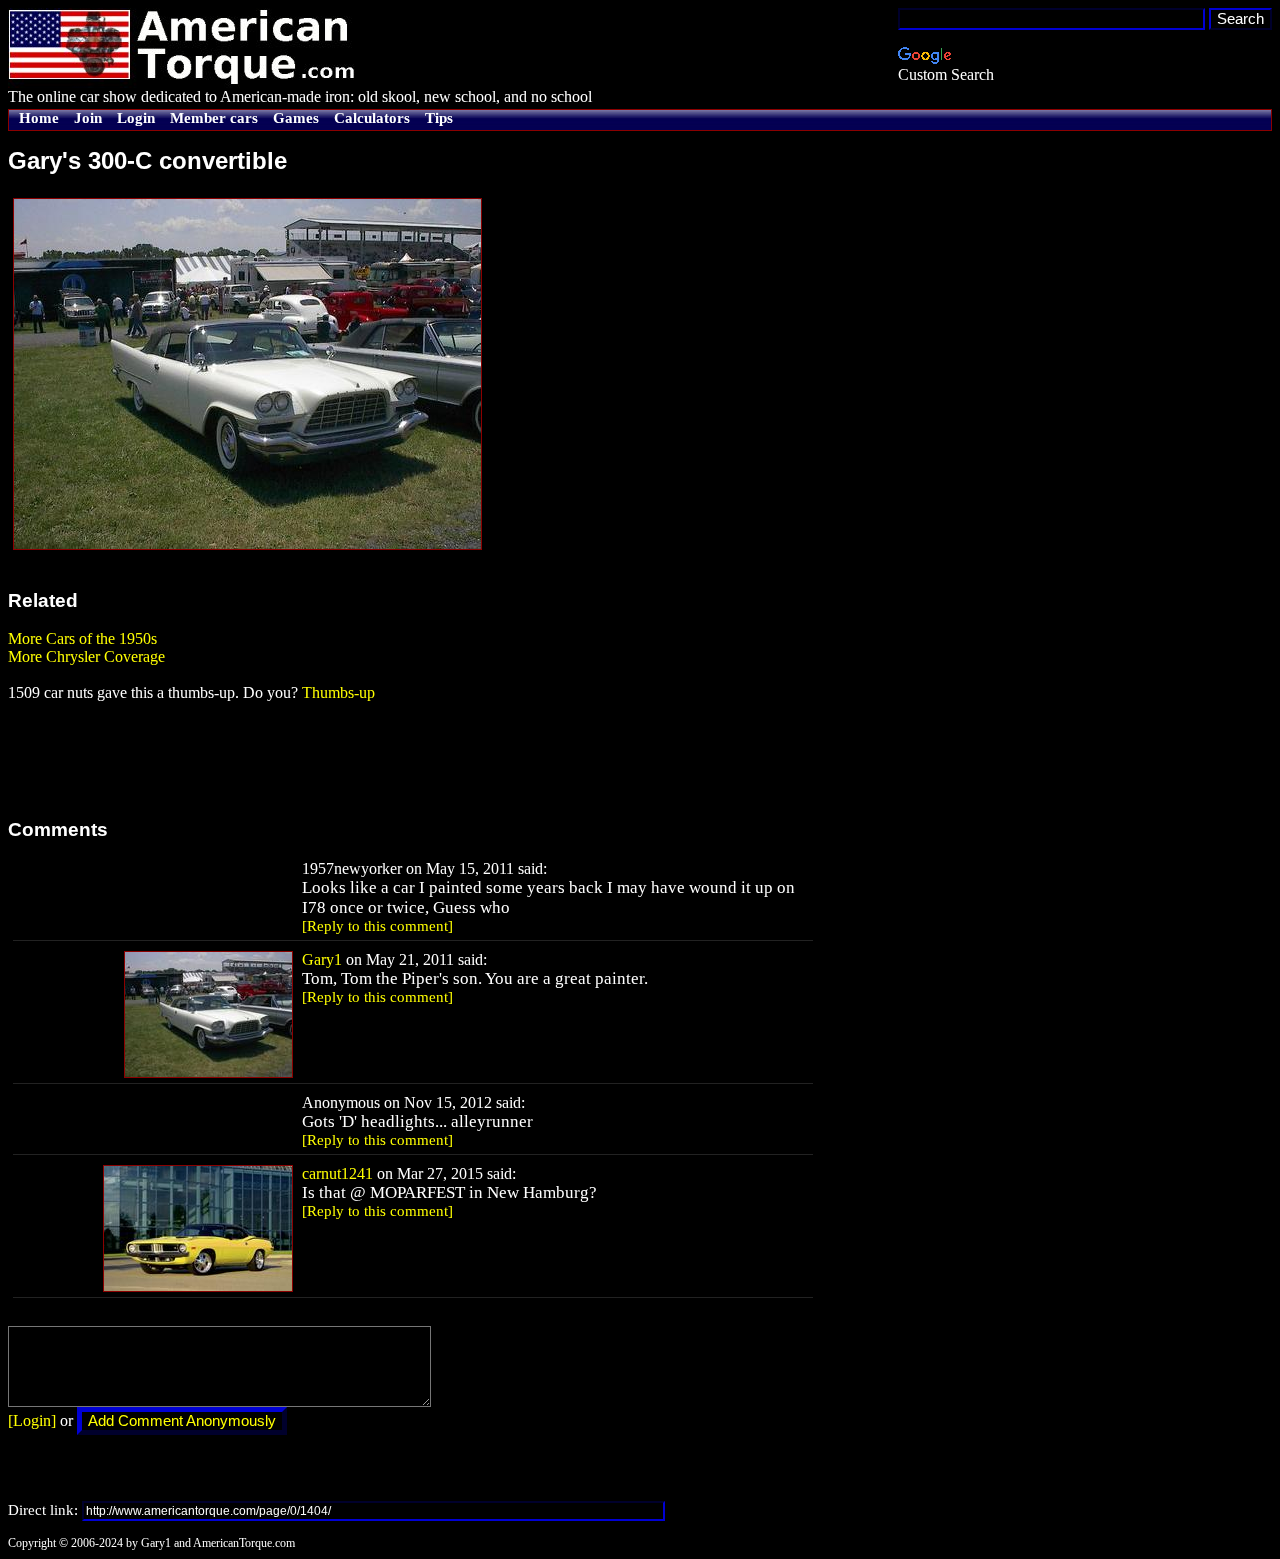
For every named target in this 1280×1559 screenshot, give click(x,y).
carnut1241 (337, 1173)
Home (39, 118)
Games (296, 118)
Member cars (214, 118)
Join (88, 118)
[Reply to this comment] (377, 926)
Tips (439, 118)
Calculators (372, 118)
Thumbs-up (338, 692)
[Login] (32, 1420)
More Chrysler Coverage (86, 656)
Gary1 (322, 959)
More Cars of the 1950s (82, 638)
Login (136, 118)
